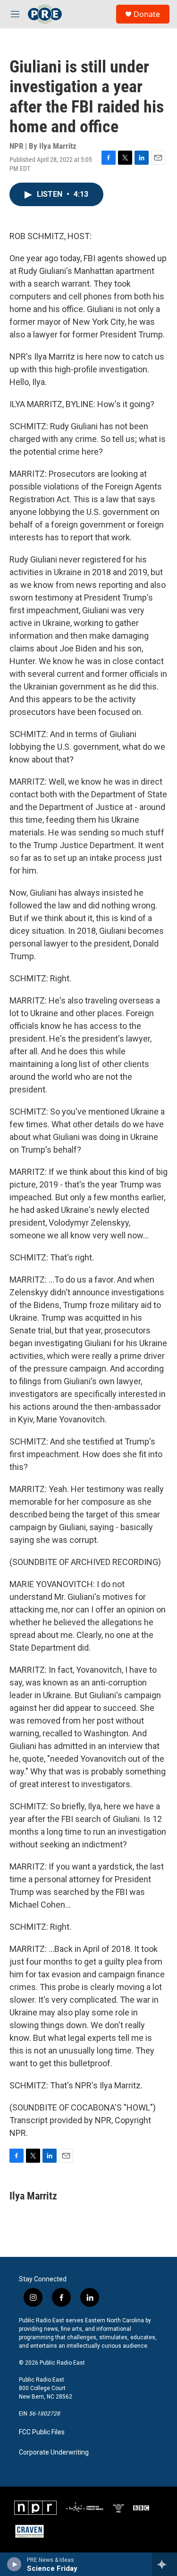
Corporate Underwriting (54, 2452)
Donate (147, 14)
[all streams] (164, 2564)
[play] (14, 2564)
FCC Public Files (42, 2432)
